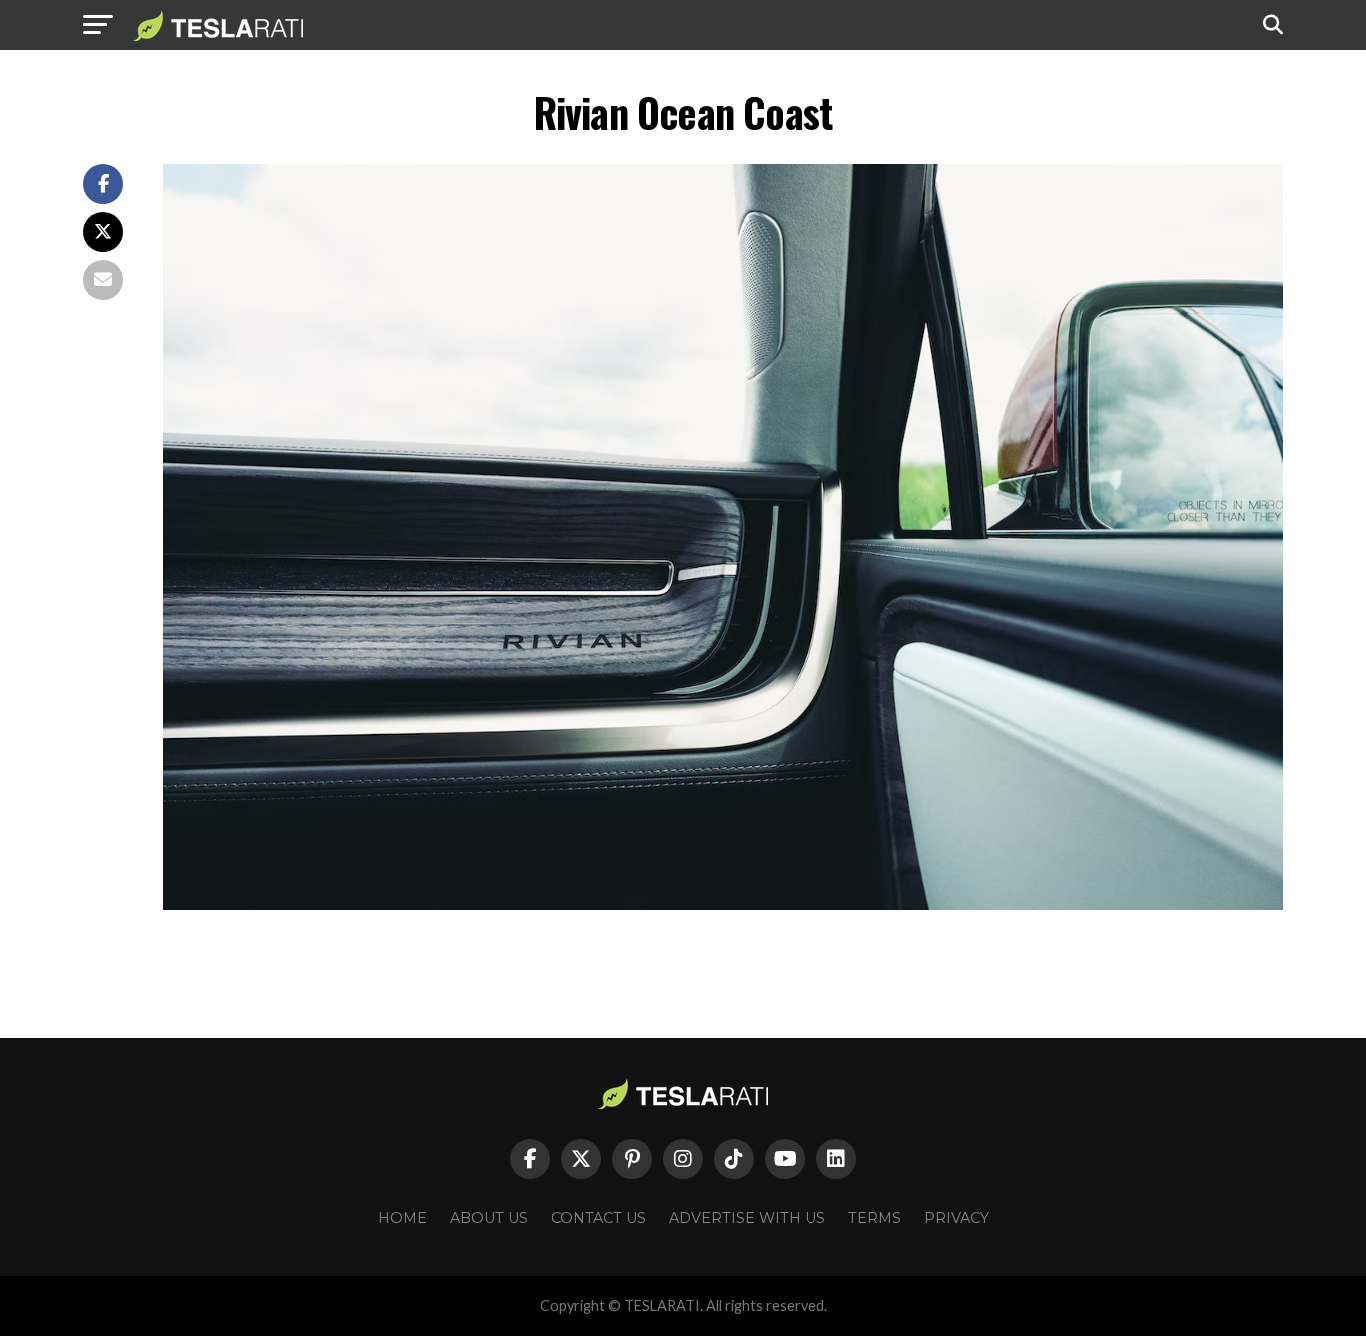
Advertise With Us (747, 1218)
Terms (874, 1218)
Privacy (956, 1218)
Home (402, 1218)
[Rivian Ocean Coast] (723, 904)
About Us (489, 1218)
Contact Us (598, 1218)
